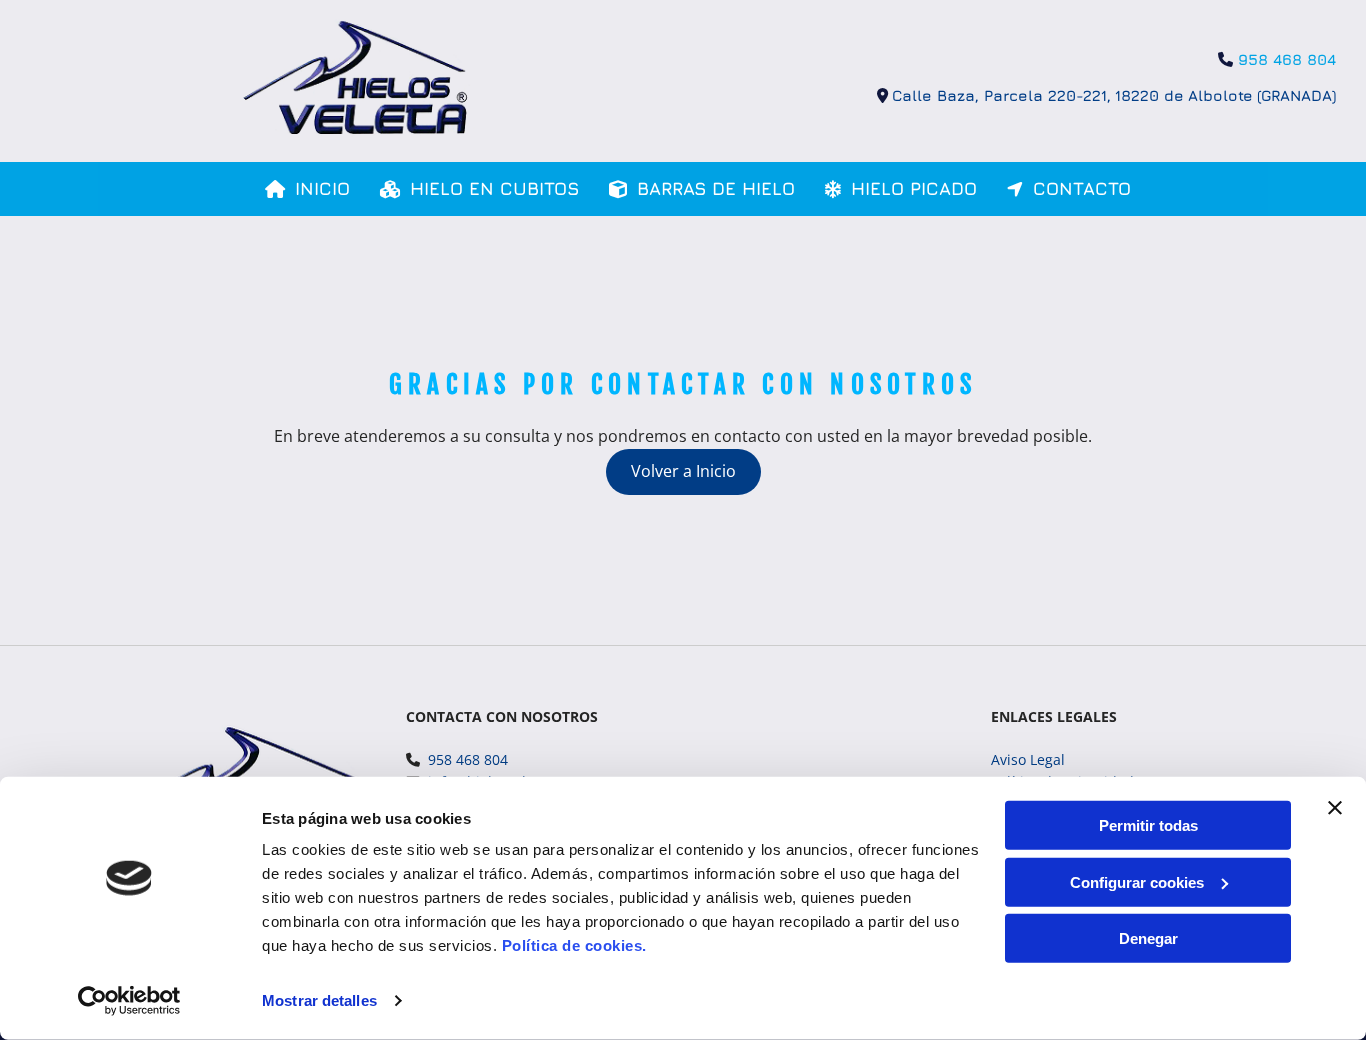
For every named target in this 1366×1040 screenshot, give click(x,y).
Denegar (1148, 938)
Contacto (1082, 188)
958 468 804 (1287, 59)
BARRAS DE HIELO (716, 188)
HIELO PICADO (914, 188)
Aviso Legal (1028, 759)
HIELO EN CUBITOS (494, 188)
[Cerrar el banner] (1335, 808)
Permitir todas (1148, 825)
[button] (683, 472)
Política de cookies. (574, 945)
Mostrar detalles (319, 1000)
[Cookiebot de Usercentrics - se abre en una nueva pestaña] (129, 1001)
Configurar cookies (1137, 881)
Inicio (322, 188)
